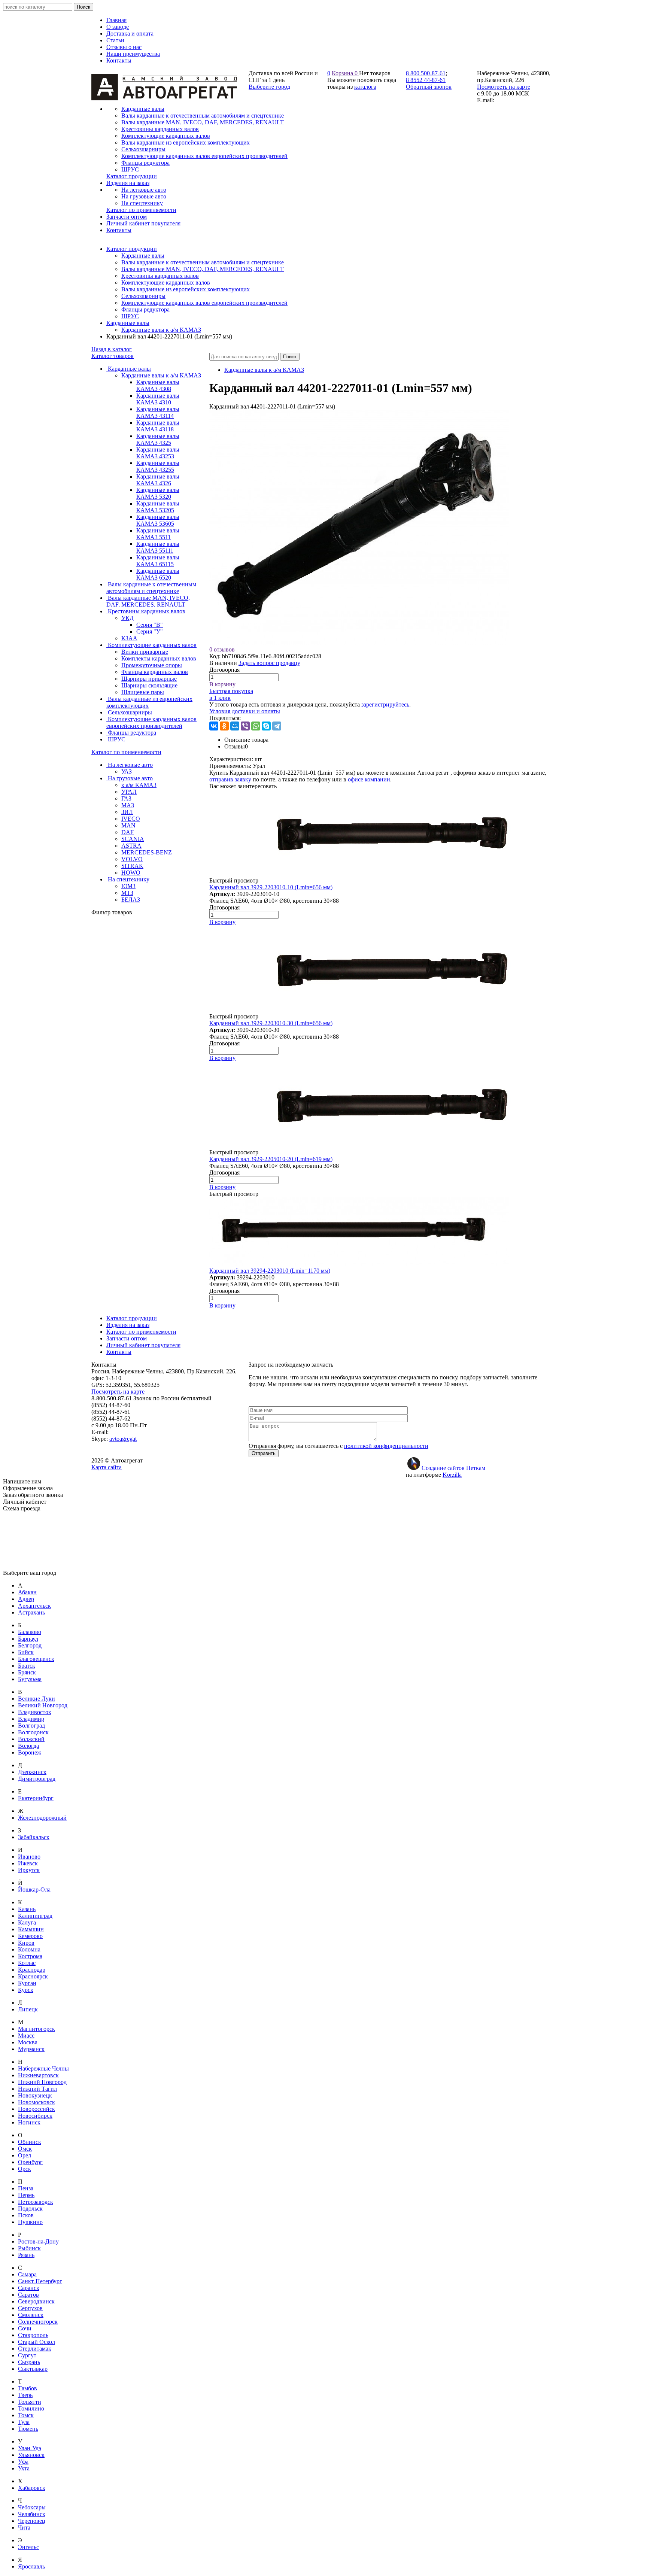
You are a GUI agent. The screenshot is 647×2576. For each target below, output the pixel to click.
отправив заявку (230, 779)
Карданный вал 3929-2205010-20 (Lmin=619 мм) (271, 1159)
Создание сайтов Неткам (453, 1468)
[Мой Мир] (235, 726)
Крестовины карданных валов (160, 276)
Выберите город (269, 87)
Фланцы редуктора (145, 309)
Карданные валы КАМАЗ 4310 (158, 399)
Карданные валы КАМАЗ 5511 (158, 534)
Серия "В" (150, 625)
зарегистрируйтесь (385, 704)
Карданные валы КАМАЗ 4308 (158, 385)
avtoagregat (123, 1439)
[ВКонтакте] (214, 726)
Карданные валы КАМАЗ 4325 (158, 439)
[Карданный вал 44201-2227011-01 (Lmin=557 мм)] (359, 643)
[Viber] (245, 726)
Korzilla (452, 1475)
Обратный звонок (429, 87)
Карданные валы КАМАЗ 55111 (158, 547)
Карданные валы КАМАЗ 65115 (158, 561)
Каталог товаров (113, 356)
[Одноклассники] (224, 726)
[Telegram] (277, 726)
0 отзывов (222, 649)
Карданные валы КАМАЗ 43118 (158, 426)
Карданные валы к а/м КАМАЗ (161, 330)
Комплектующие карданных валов (166, 282)
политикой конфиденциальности (386, 1446)
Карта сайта (107, 1467)
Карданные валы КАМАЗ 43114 (158, 412)
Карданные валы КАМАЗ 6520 (158, 574)
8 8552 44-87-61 (426, 80)
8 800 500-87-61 (426, 73)
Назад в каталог (112, 349)
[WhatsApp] (256, 726)
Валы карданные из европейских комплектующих (186, 289)
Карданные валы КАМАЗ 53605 (158, 520)
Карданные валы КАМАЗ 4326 (158, 480)
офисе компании (369, 779)
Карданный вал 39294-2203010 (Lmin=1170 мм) (270, 1271)
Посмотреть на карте (504, 87)
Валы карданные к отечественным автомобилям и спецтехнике (203, 262)
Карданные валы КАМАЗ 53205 (158, 507)
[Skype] (266, 726)
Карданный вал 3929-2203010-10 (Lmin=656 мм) (271, 887)
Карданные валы (143, 256)
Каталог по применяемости (126, 752)
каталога (365, 87)
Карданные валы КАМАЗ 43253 (158, 453)
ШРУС (130, 316)
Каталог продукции (132, 249)
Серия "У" (150, 631)
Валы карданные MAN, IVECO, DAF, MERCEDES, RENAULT (203, 269)
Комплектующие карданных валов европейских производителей (204, 303)
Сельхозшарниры (143, 296)
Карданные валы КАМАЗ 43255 (158, 466)
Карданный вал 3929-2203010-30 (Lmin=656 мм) (271, 1023)
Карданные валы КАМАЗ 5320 (158, 493)
